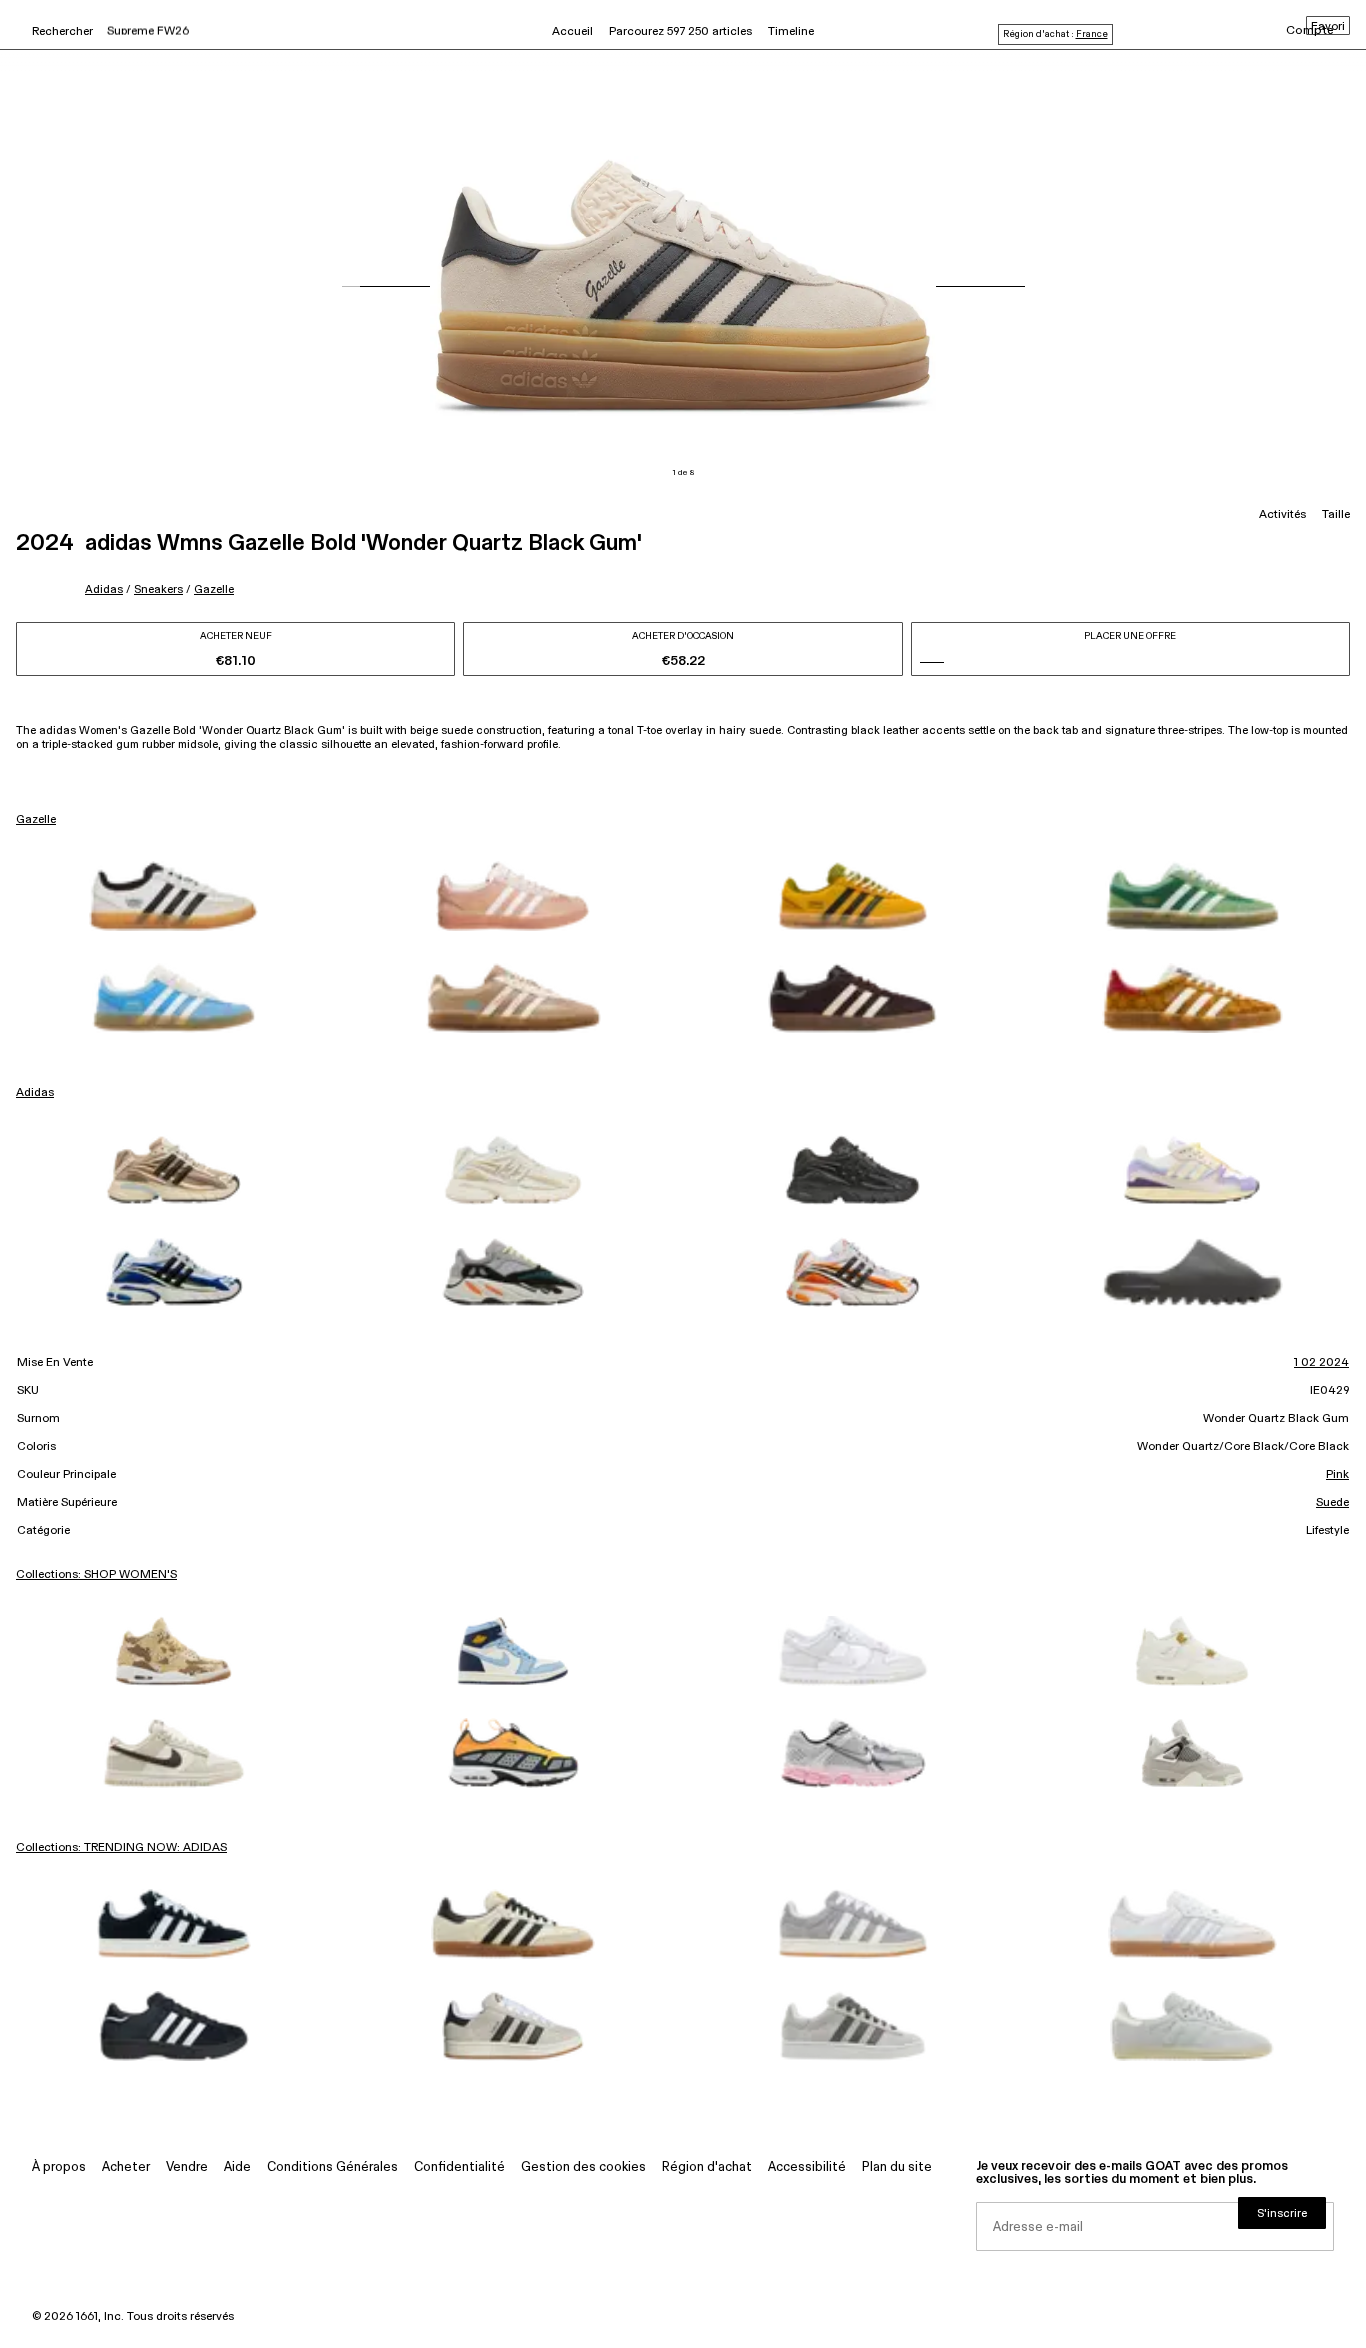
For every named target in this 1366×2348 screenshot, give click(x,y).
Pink (1337, 1475)
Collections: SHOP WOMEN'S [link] (96, 1575)
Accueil (572, 32)
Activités (1282, 515)
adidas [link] (35, 1093)
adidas (104, 589)
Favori (1328, 27)
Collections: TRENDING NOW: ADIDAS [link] (121, 1848)
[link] (174, 896)
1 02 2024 (1321, 1363)
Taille (1336, 515)
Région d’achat (707, 2167)
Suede (1332, 1503)
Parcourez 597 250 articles (680, 32)
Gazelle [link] (36, 820)
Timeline (791, 32)
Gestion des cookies (583, 2167)
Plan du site (897, 2167)
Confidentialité (459, 2167)
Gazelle (214, 589)
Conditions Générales (332, 2167)
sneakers (158, 589)
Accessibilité (807, 2167)
